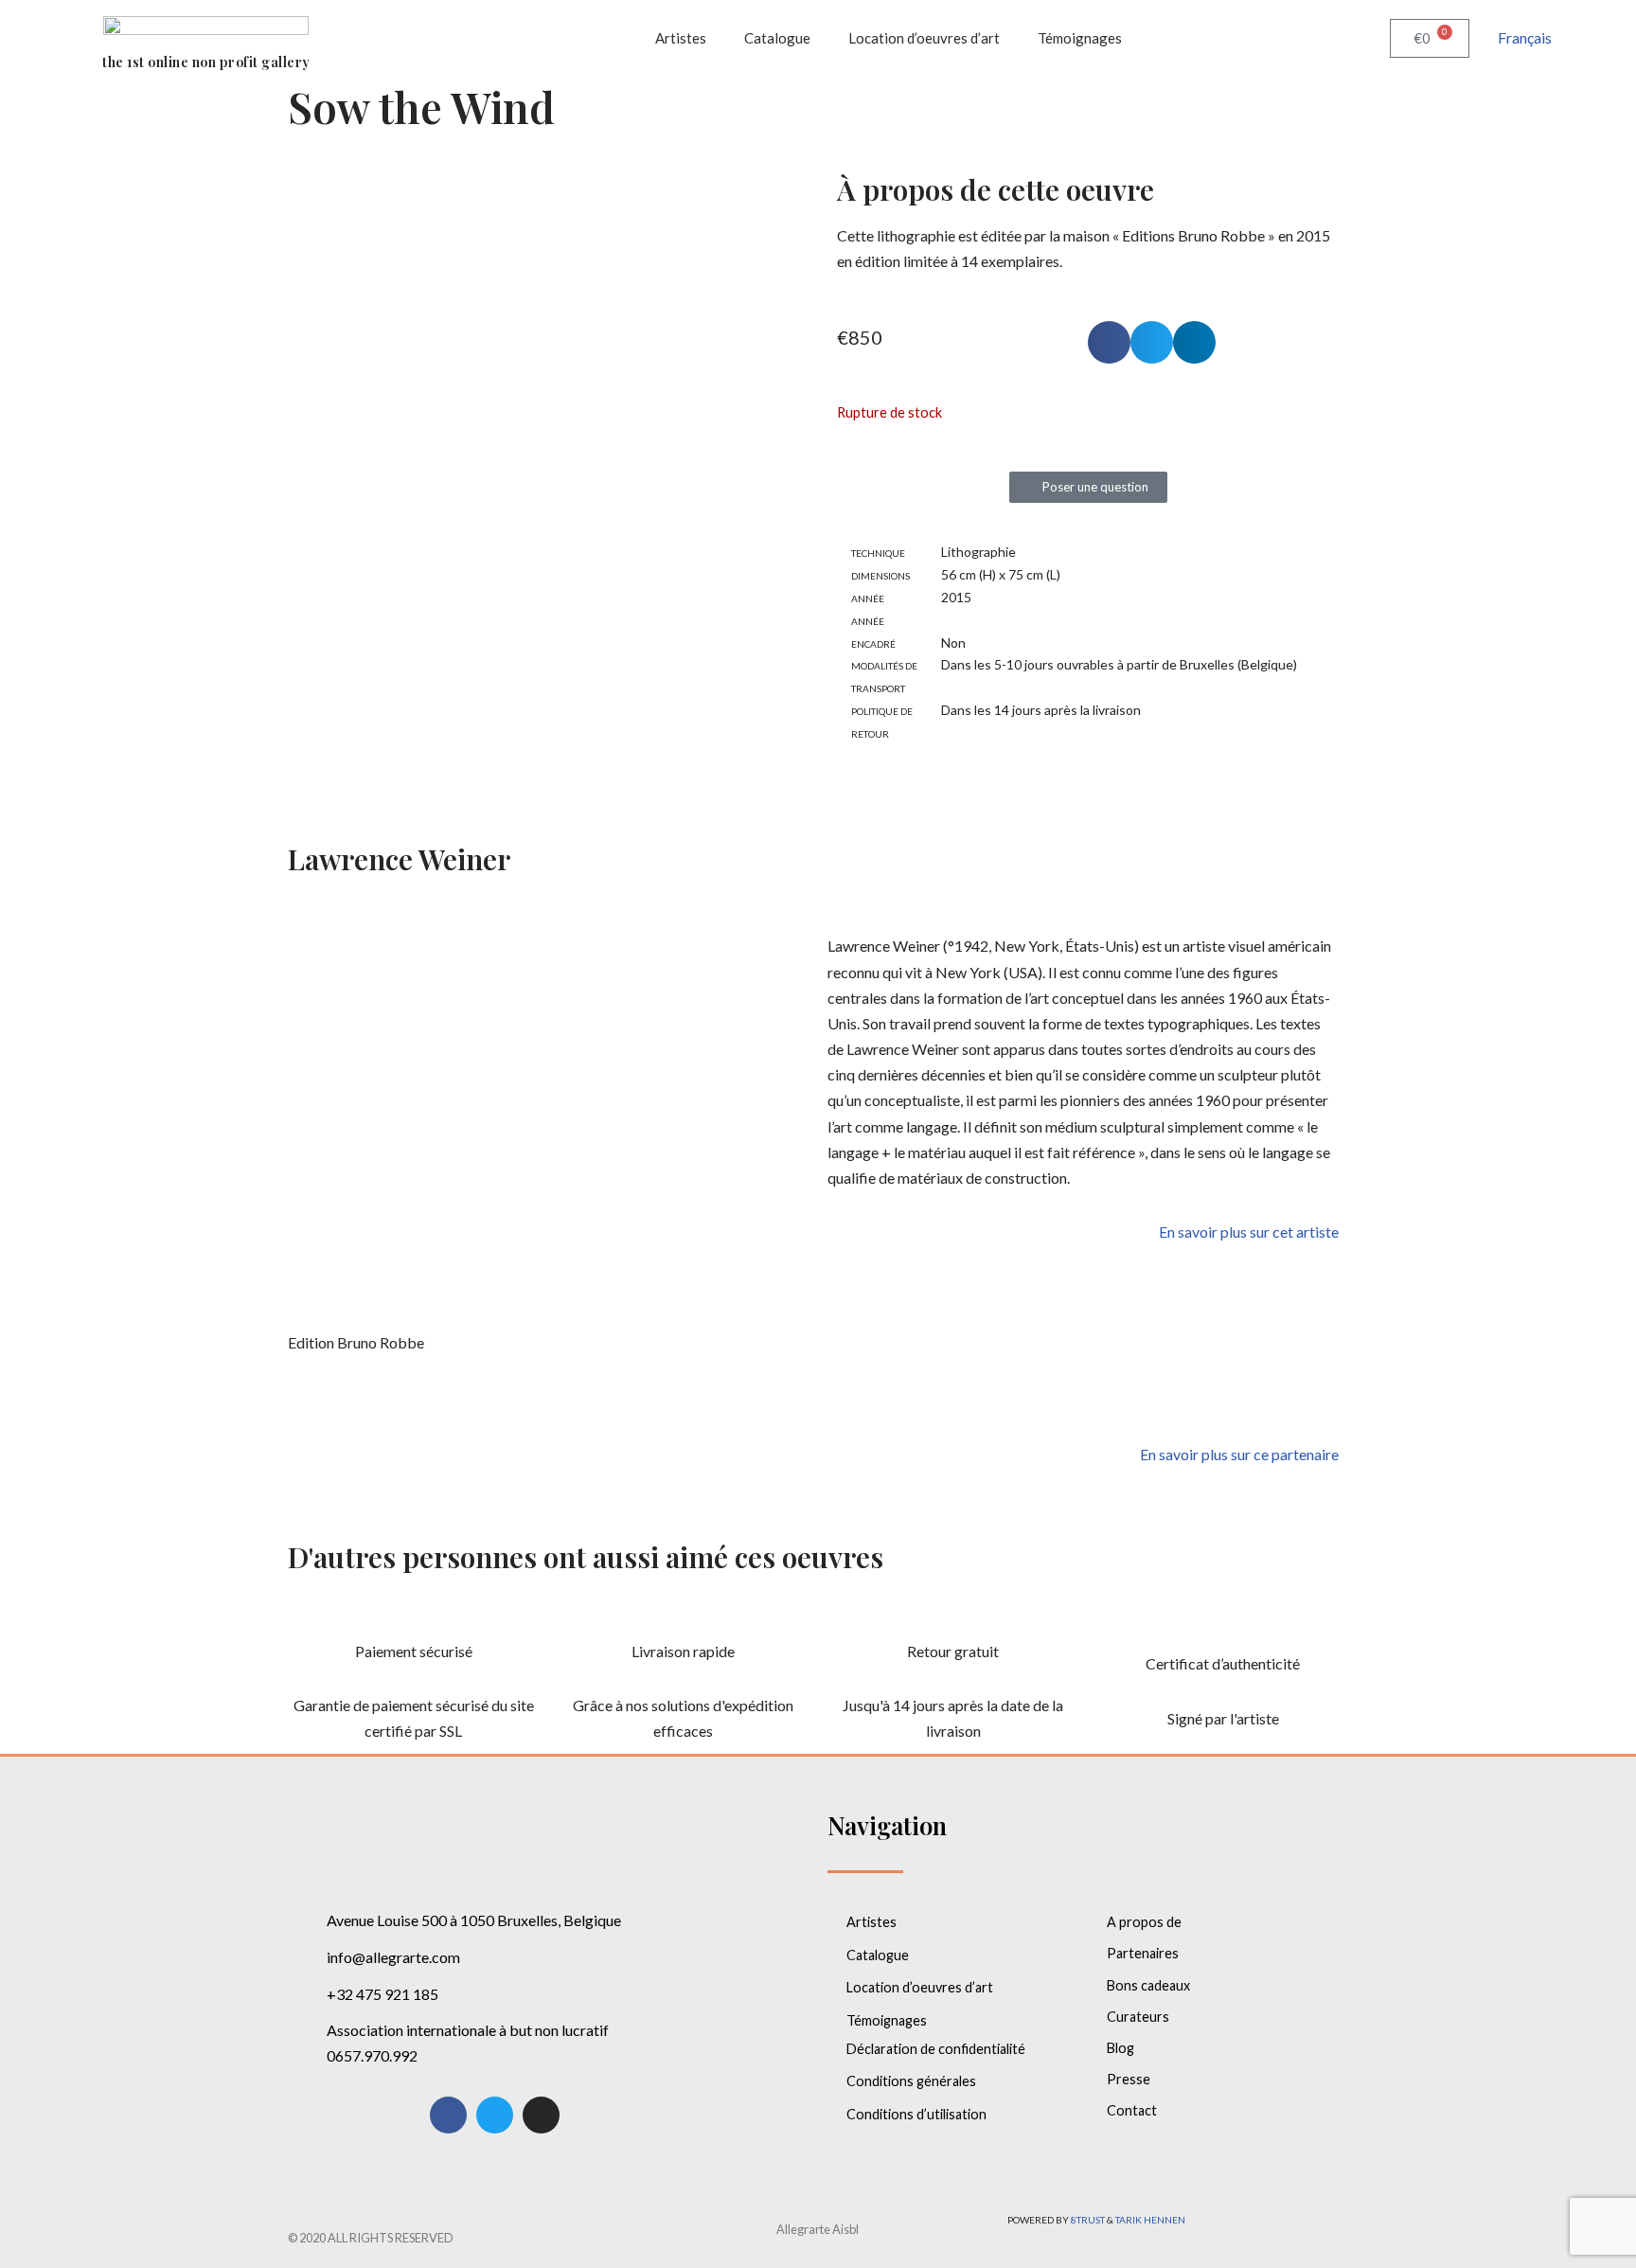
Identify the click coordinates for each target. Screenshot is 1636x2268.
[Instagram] (541, 2115)
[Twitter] (495, 2115)
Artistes (681, 38)
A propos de (1144, 1922)
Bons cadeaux (1148, 1985)
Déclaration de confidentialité (936, 2049)
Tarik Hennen (1150, 2220)
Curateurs (1138, 2017)
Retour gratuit (953, 1651)
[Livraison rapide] (684, 1615)
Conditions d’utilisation (916, 2114)
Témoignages (1080, 38)
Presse (1129, 2079)
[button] (1109, 342)
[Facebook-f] (448, 2115)
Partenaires (1143, 1953)
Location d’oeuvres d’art (924, 38)
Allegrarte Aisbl (818, 2229)
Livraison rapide (683, 1651)
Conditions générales (911, 2081)
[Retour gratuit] (953, 1615)
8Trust (1088, 2220)
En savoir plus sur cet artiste (1249, 1232)
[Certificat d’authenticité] (1223, 1627)
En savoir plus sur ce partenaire (1239, 1454)
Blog (1120, 2048)
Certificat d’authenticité (1223, 1663)
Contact (1132, 2110)
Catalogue (777, 38)
